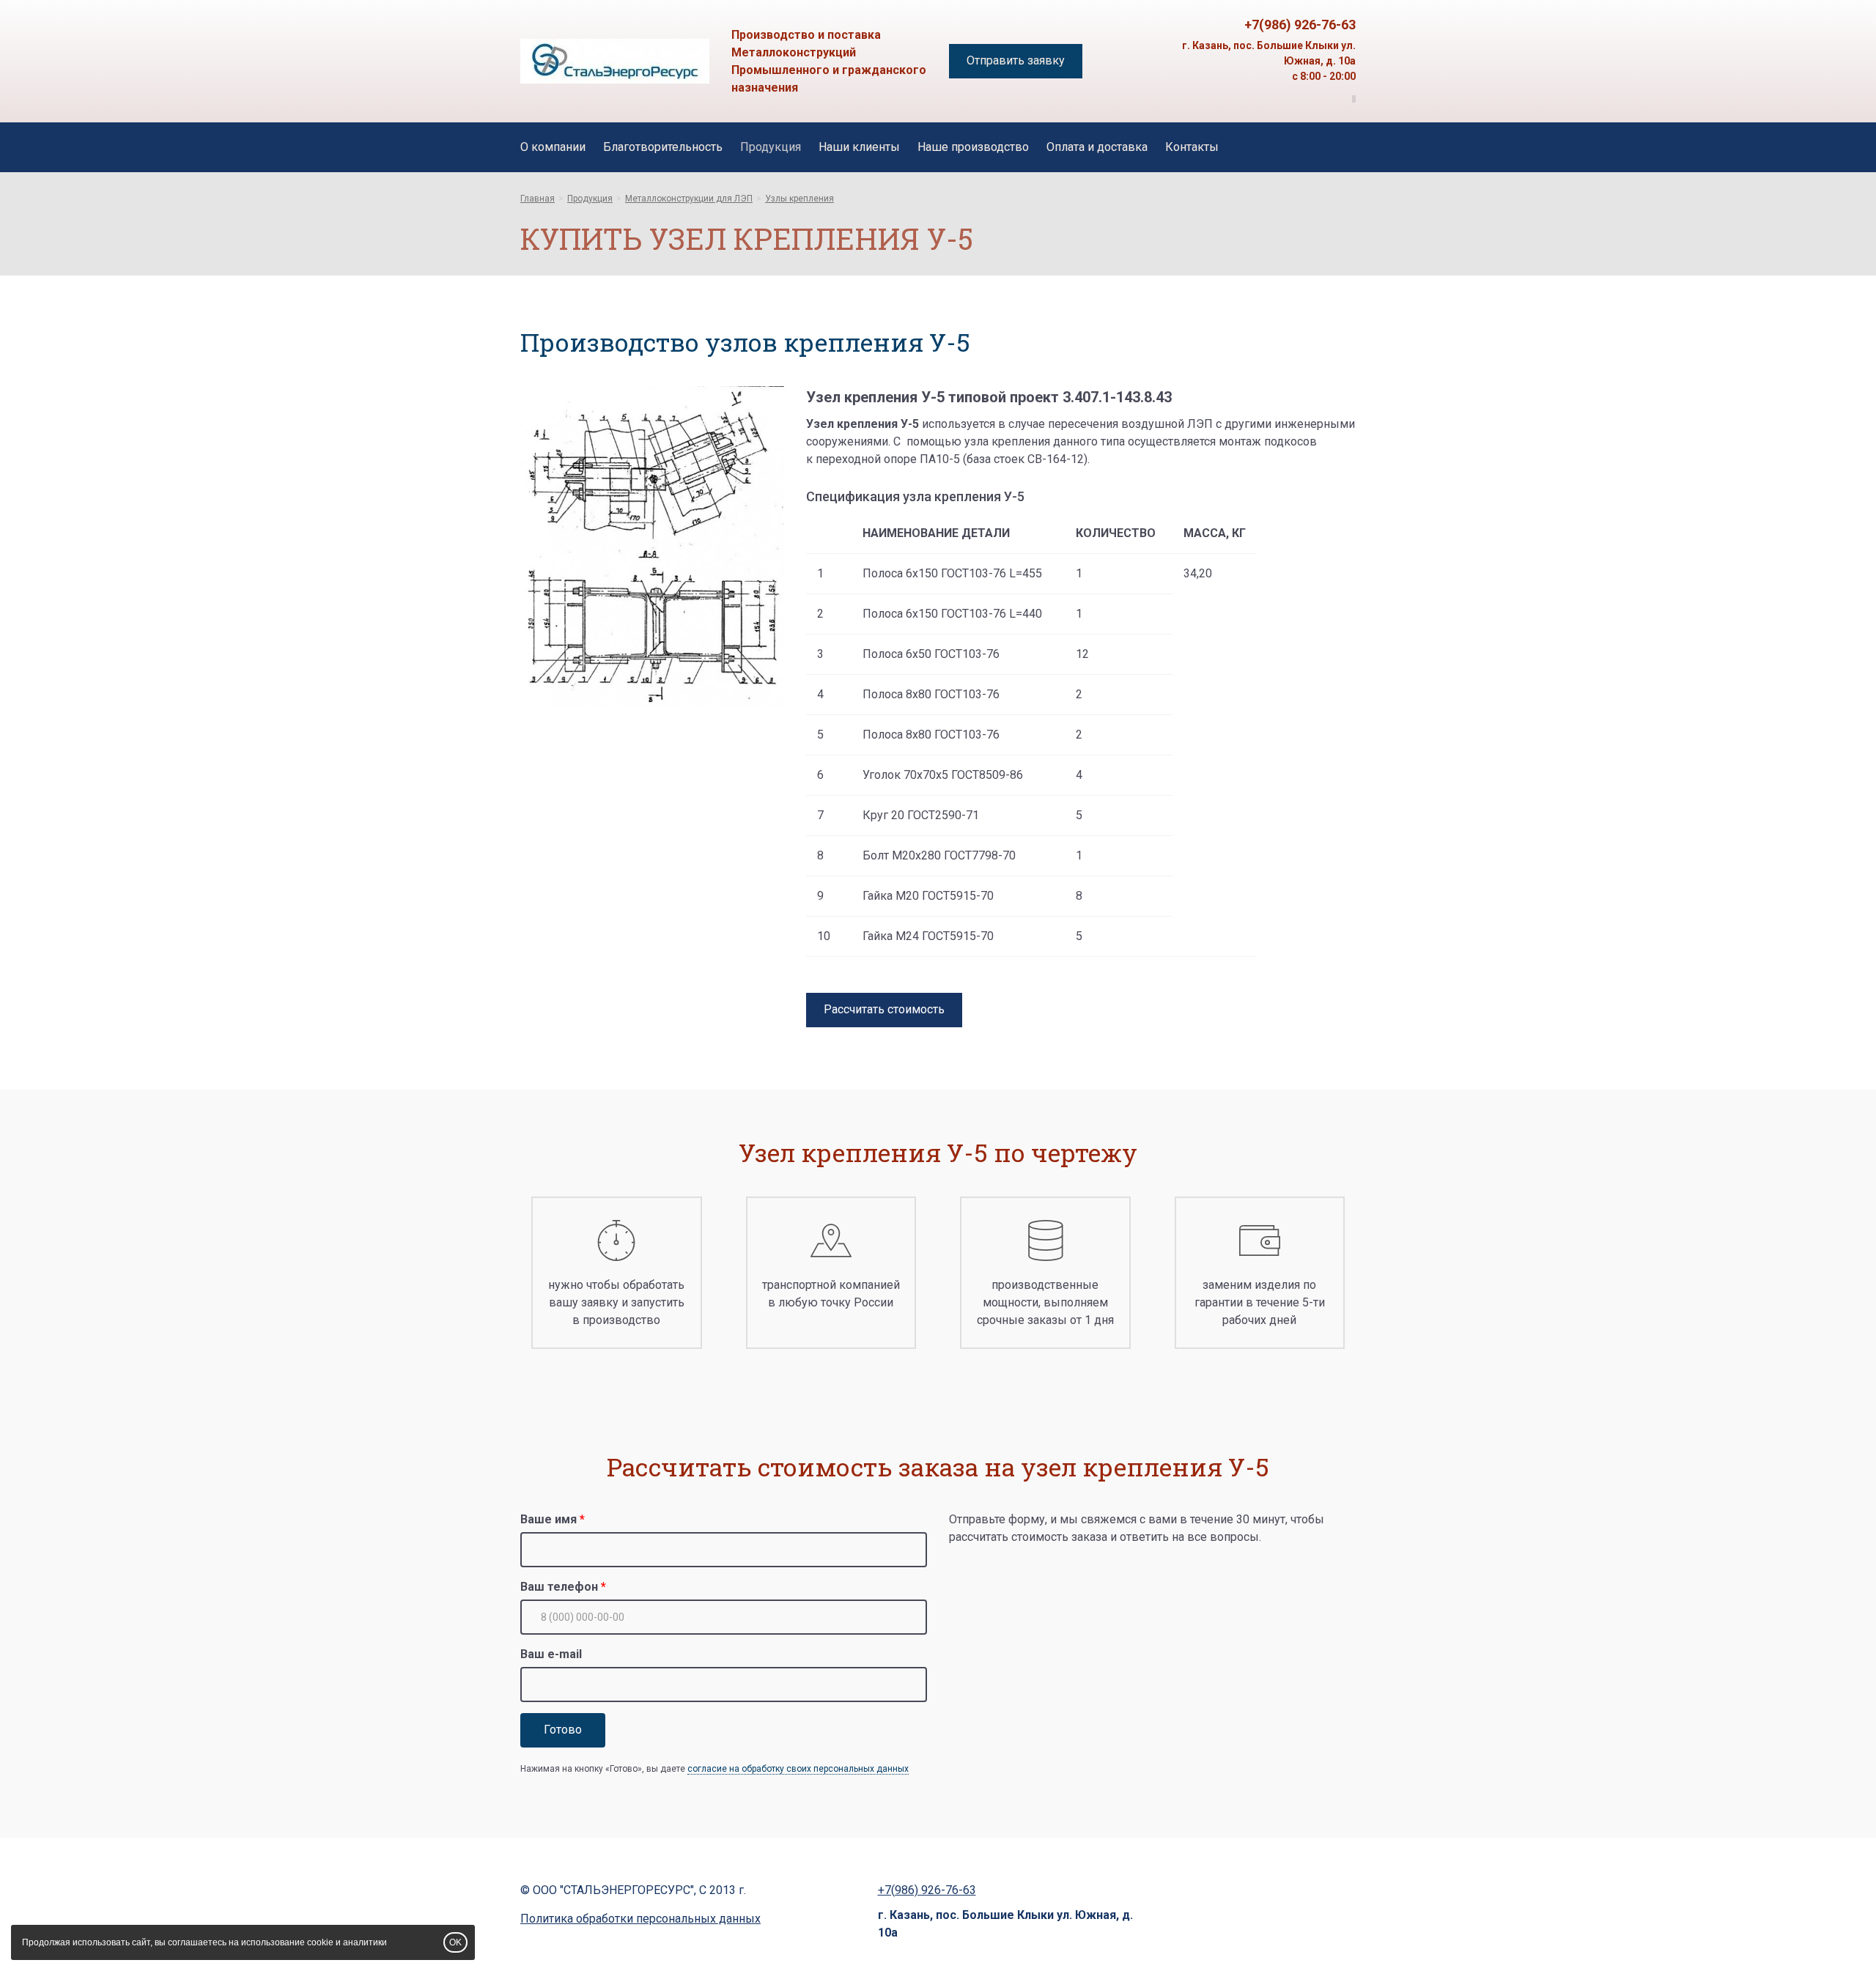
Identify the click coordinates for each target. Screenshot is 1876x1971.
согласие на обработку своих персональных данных (798, 1769)
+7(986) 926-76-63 (1300, 25)
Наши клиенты (859, 147)
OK (455, 1942)
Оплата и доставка (1097, 147)
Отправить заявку (1016, 60)
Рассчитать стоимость (884, 1009)
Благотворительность (663, 147)
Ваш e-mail (551, 1654)
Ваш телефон (559, 1587)
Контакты (1192, 147)
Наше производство (973, 147)
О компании (553, 147)
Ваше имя (549, 1519)
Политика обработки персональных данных (640, 1919)
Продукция (771, 147)
